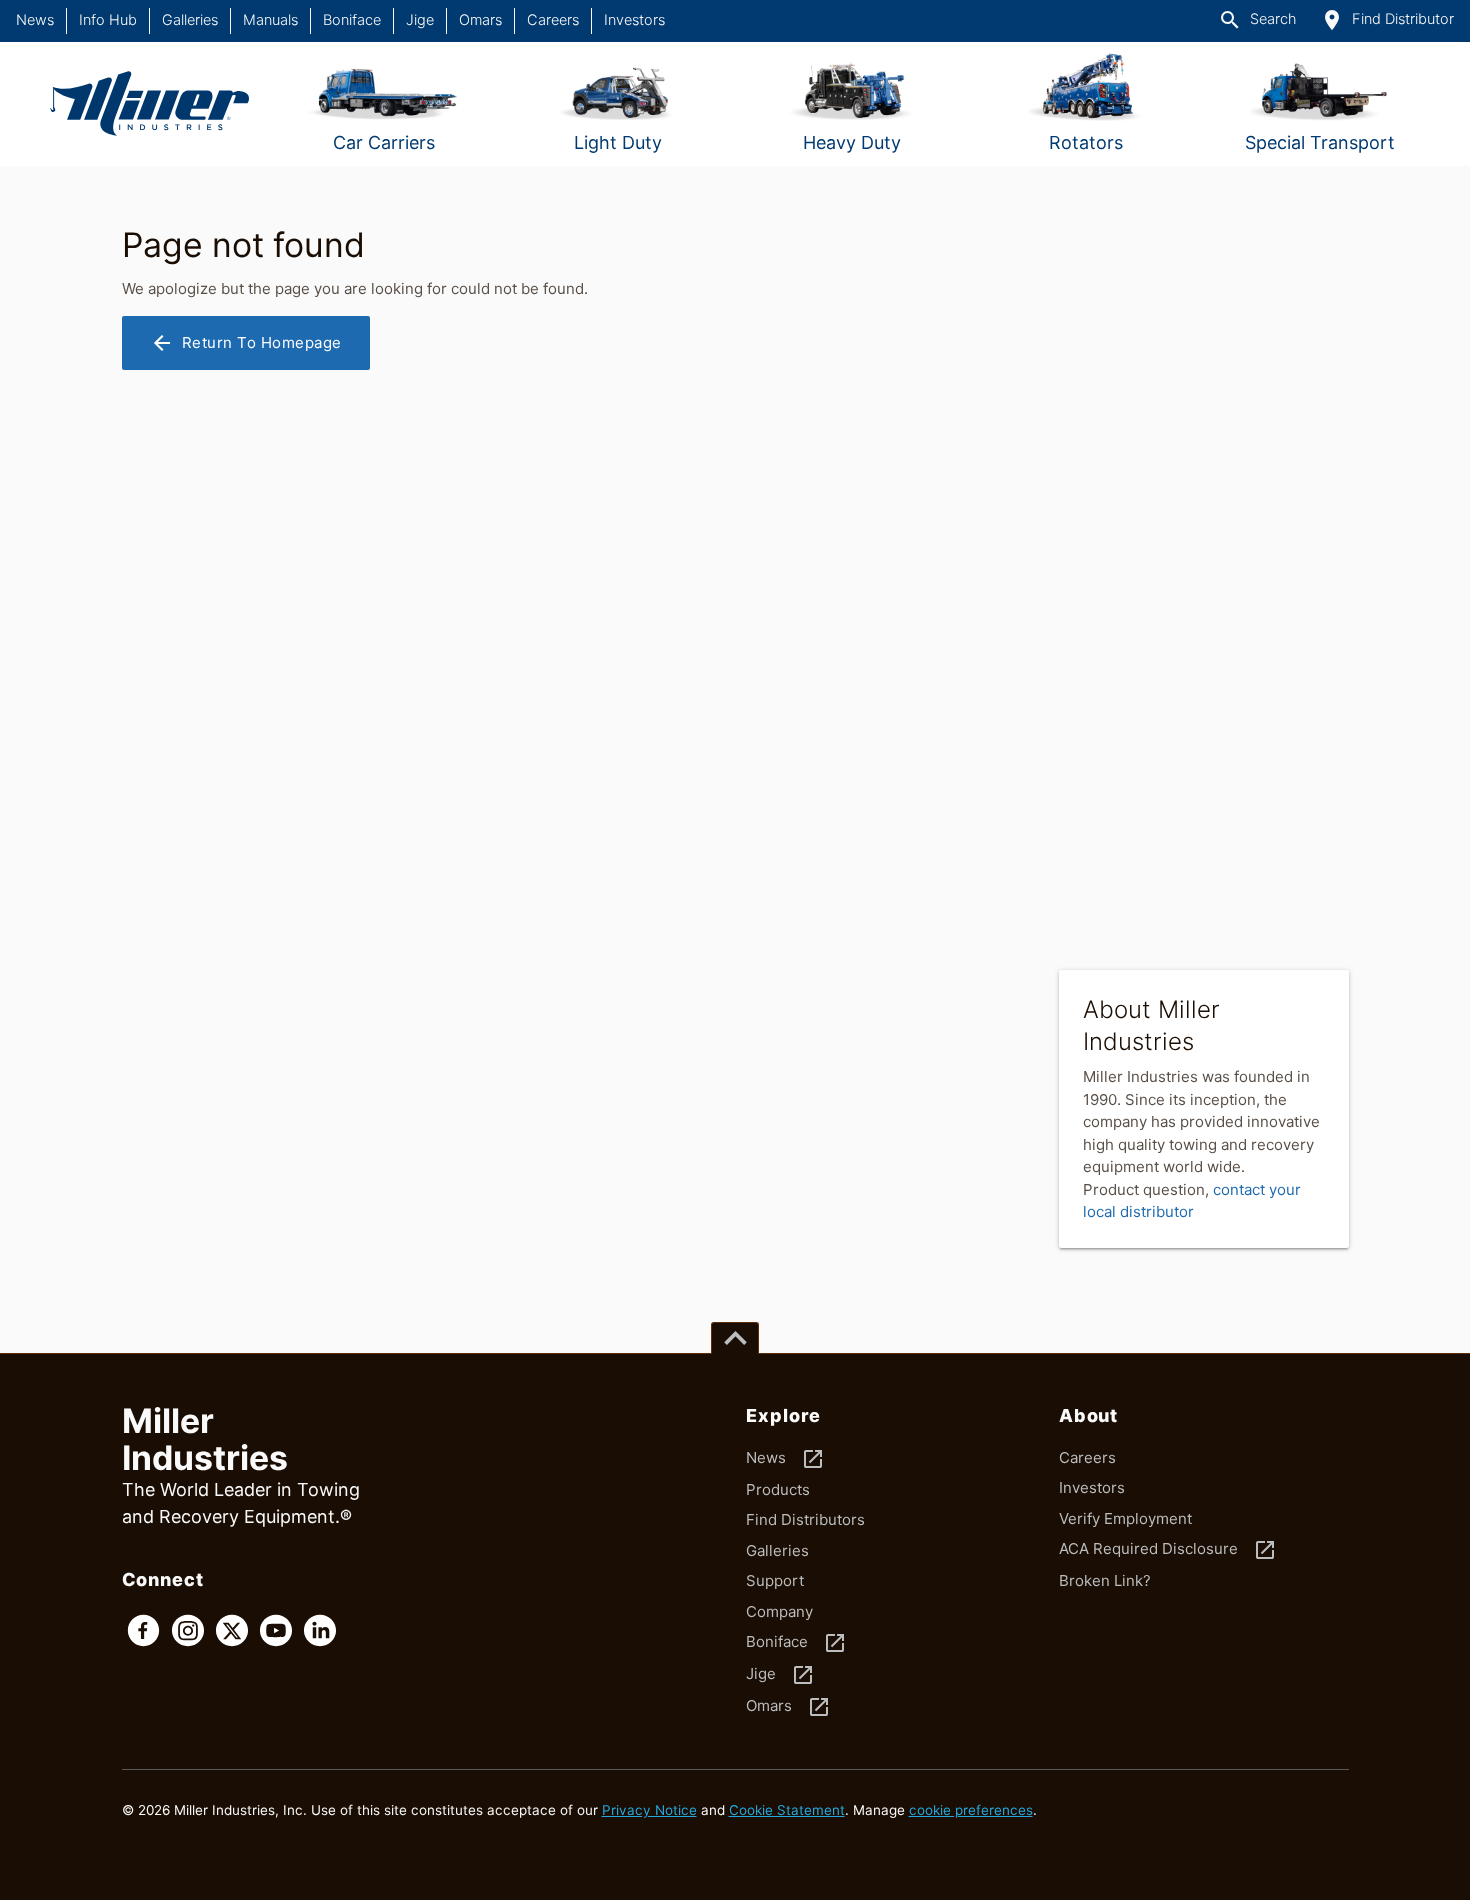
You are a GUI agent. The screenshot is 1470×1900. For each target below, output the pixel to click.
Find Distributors (805, 1519)
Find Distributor (1387, 20)
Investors (634, 20)
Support (775, 1580)
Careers (553, 20)
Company (779, 1611)
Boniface (352, 20)
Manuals (270, 20)
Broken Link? (1105, 1580)
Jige (420, 20)
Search (1257, 20)
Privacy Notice (649, 1810)
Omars (480, 20)
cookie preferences (971, 1810)
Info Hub (108, 20)
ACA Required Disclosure (1168, 1550)
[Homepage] (149, 104)
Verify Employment (1125, 1518)
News (35, 20)
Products (778, 1489)
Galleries (190, 20)
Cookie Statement (787, 1810)
